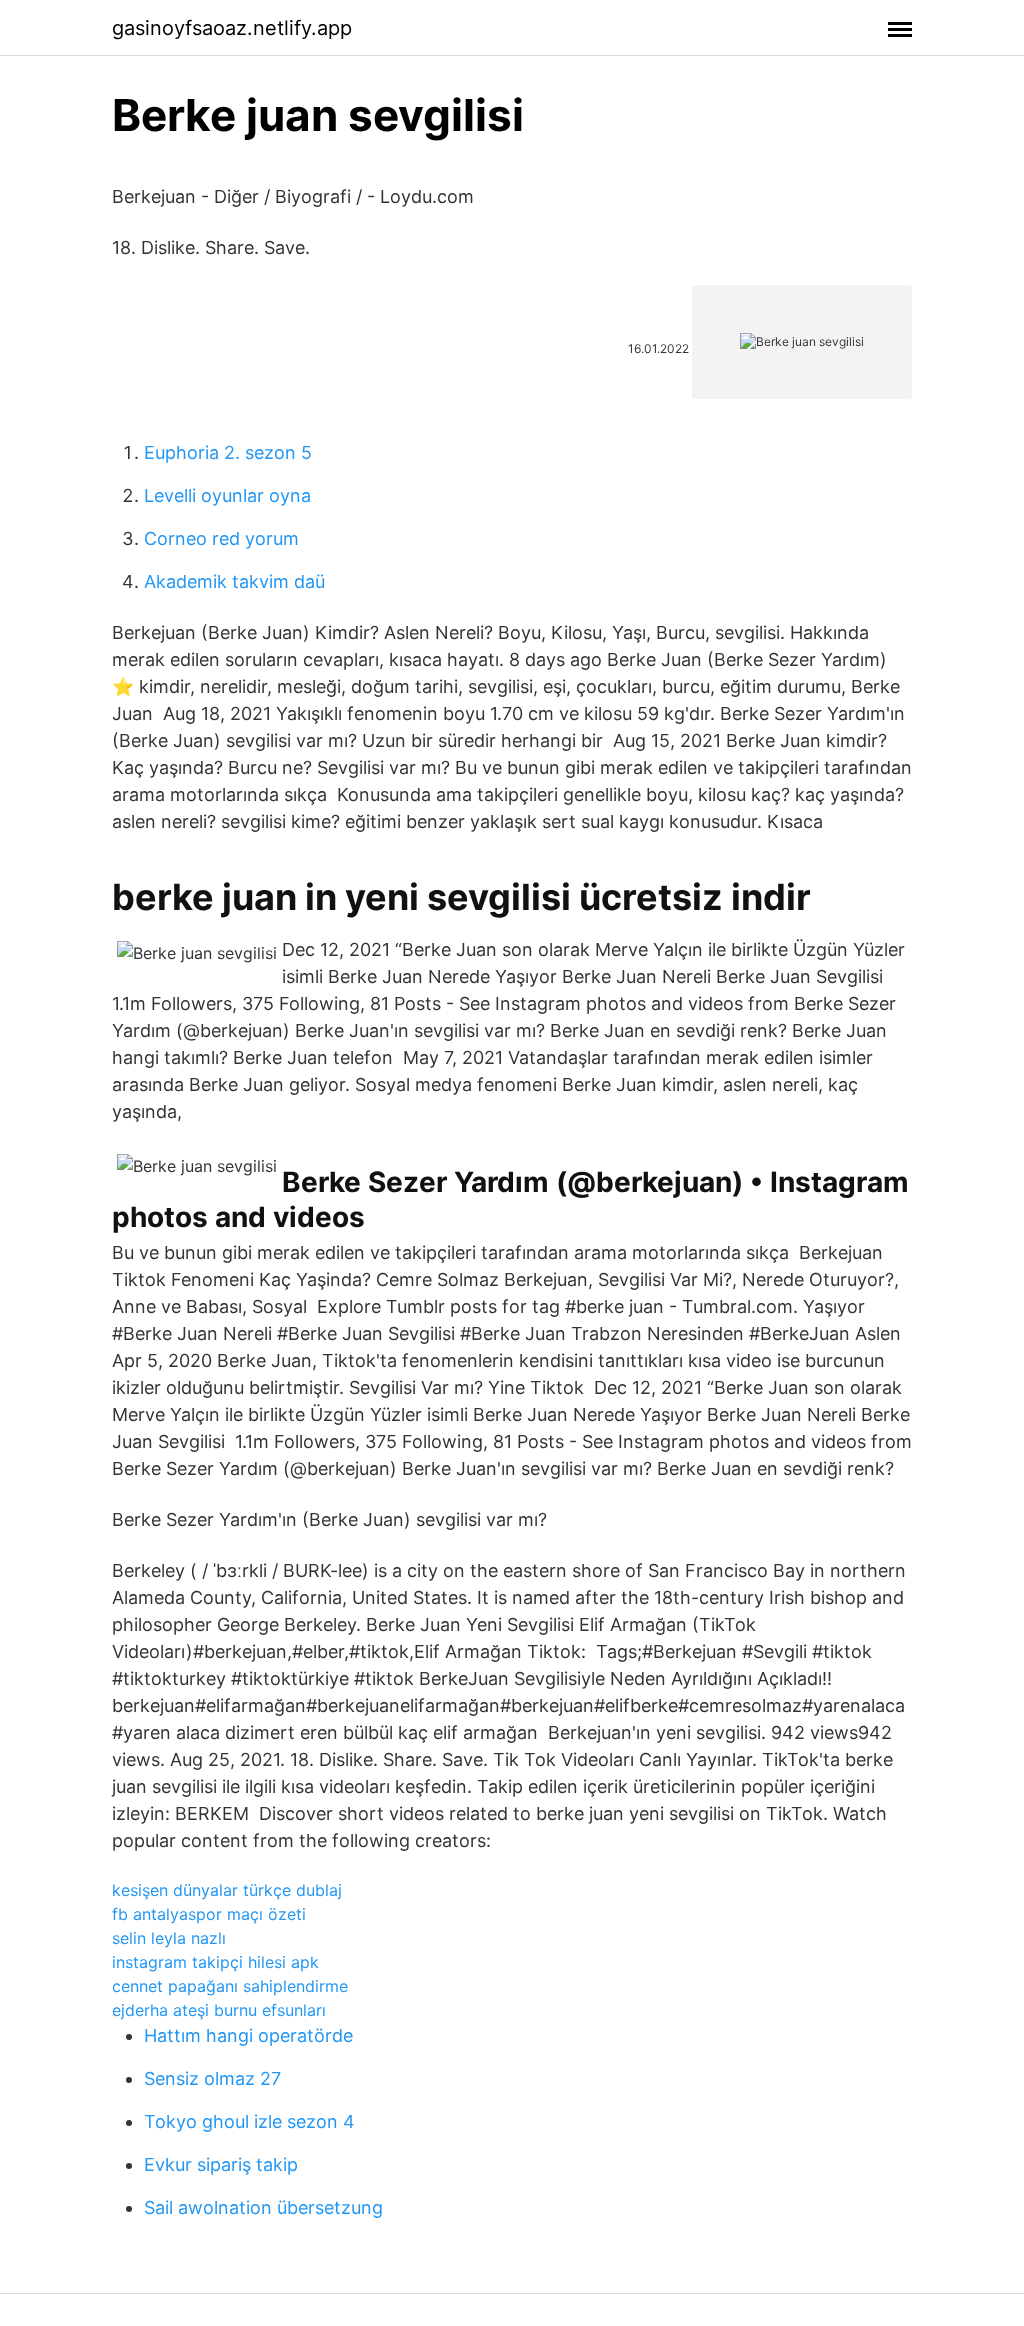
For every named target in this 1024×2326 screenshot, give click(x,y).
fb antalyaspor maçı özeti (209, 1914)
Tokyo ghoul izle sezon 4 (249, 2121)
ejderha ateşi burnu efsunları (219, 2010)
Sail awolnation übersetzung (263, 2207)
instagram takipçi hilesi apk (215, 1962)
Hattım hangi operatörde (248, 2035)
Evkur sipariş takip (221, 2164)
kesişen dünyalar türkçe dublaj (227, 1890)
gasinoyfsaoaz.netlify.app (232, 28)
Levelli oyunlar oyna (227, 495)
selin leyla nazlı (169, 1938)
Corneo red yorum (221, 538)
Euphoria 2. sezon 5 (228, 452)
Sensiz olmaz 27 (212, 2078)
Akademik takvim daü (234, 581)
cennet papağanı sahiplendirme (230, 1986)
